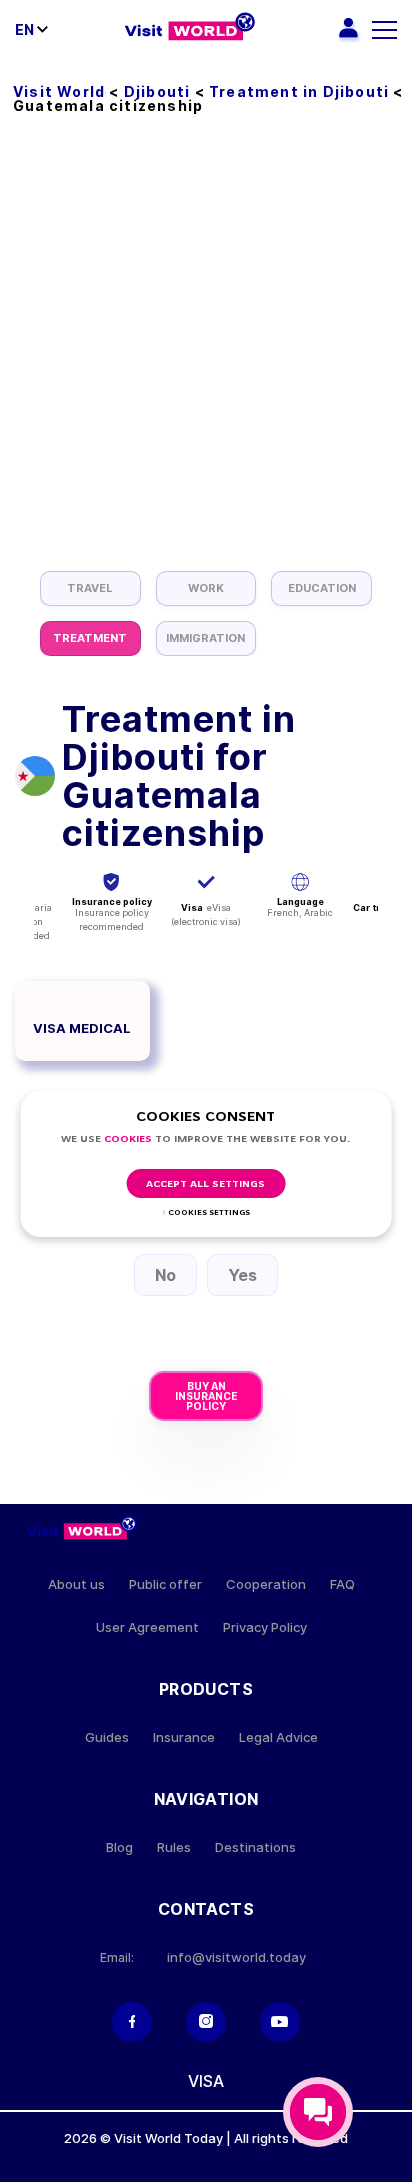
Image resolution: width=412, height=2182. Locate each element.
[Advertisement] (206, 355)
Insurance (184, 1737)
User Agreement (147, 1627)
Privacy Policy (265, 1627)
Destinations (255, 1847)
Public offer (165, 1584)
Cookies (128, 1139)
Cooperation (266, 1584)
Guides (107, 1737)
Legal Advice (278, 1737)
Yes (242, 1275)
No (165, 1275)
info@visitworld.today (236, 1957)
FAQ (342, 1584)
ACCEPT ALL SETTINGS (205, 1184)
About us (76, 1584)
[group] (90, 588)
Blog (119, 1847)
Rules (174, 1847)
